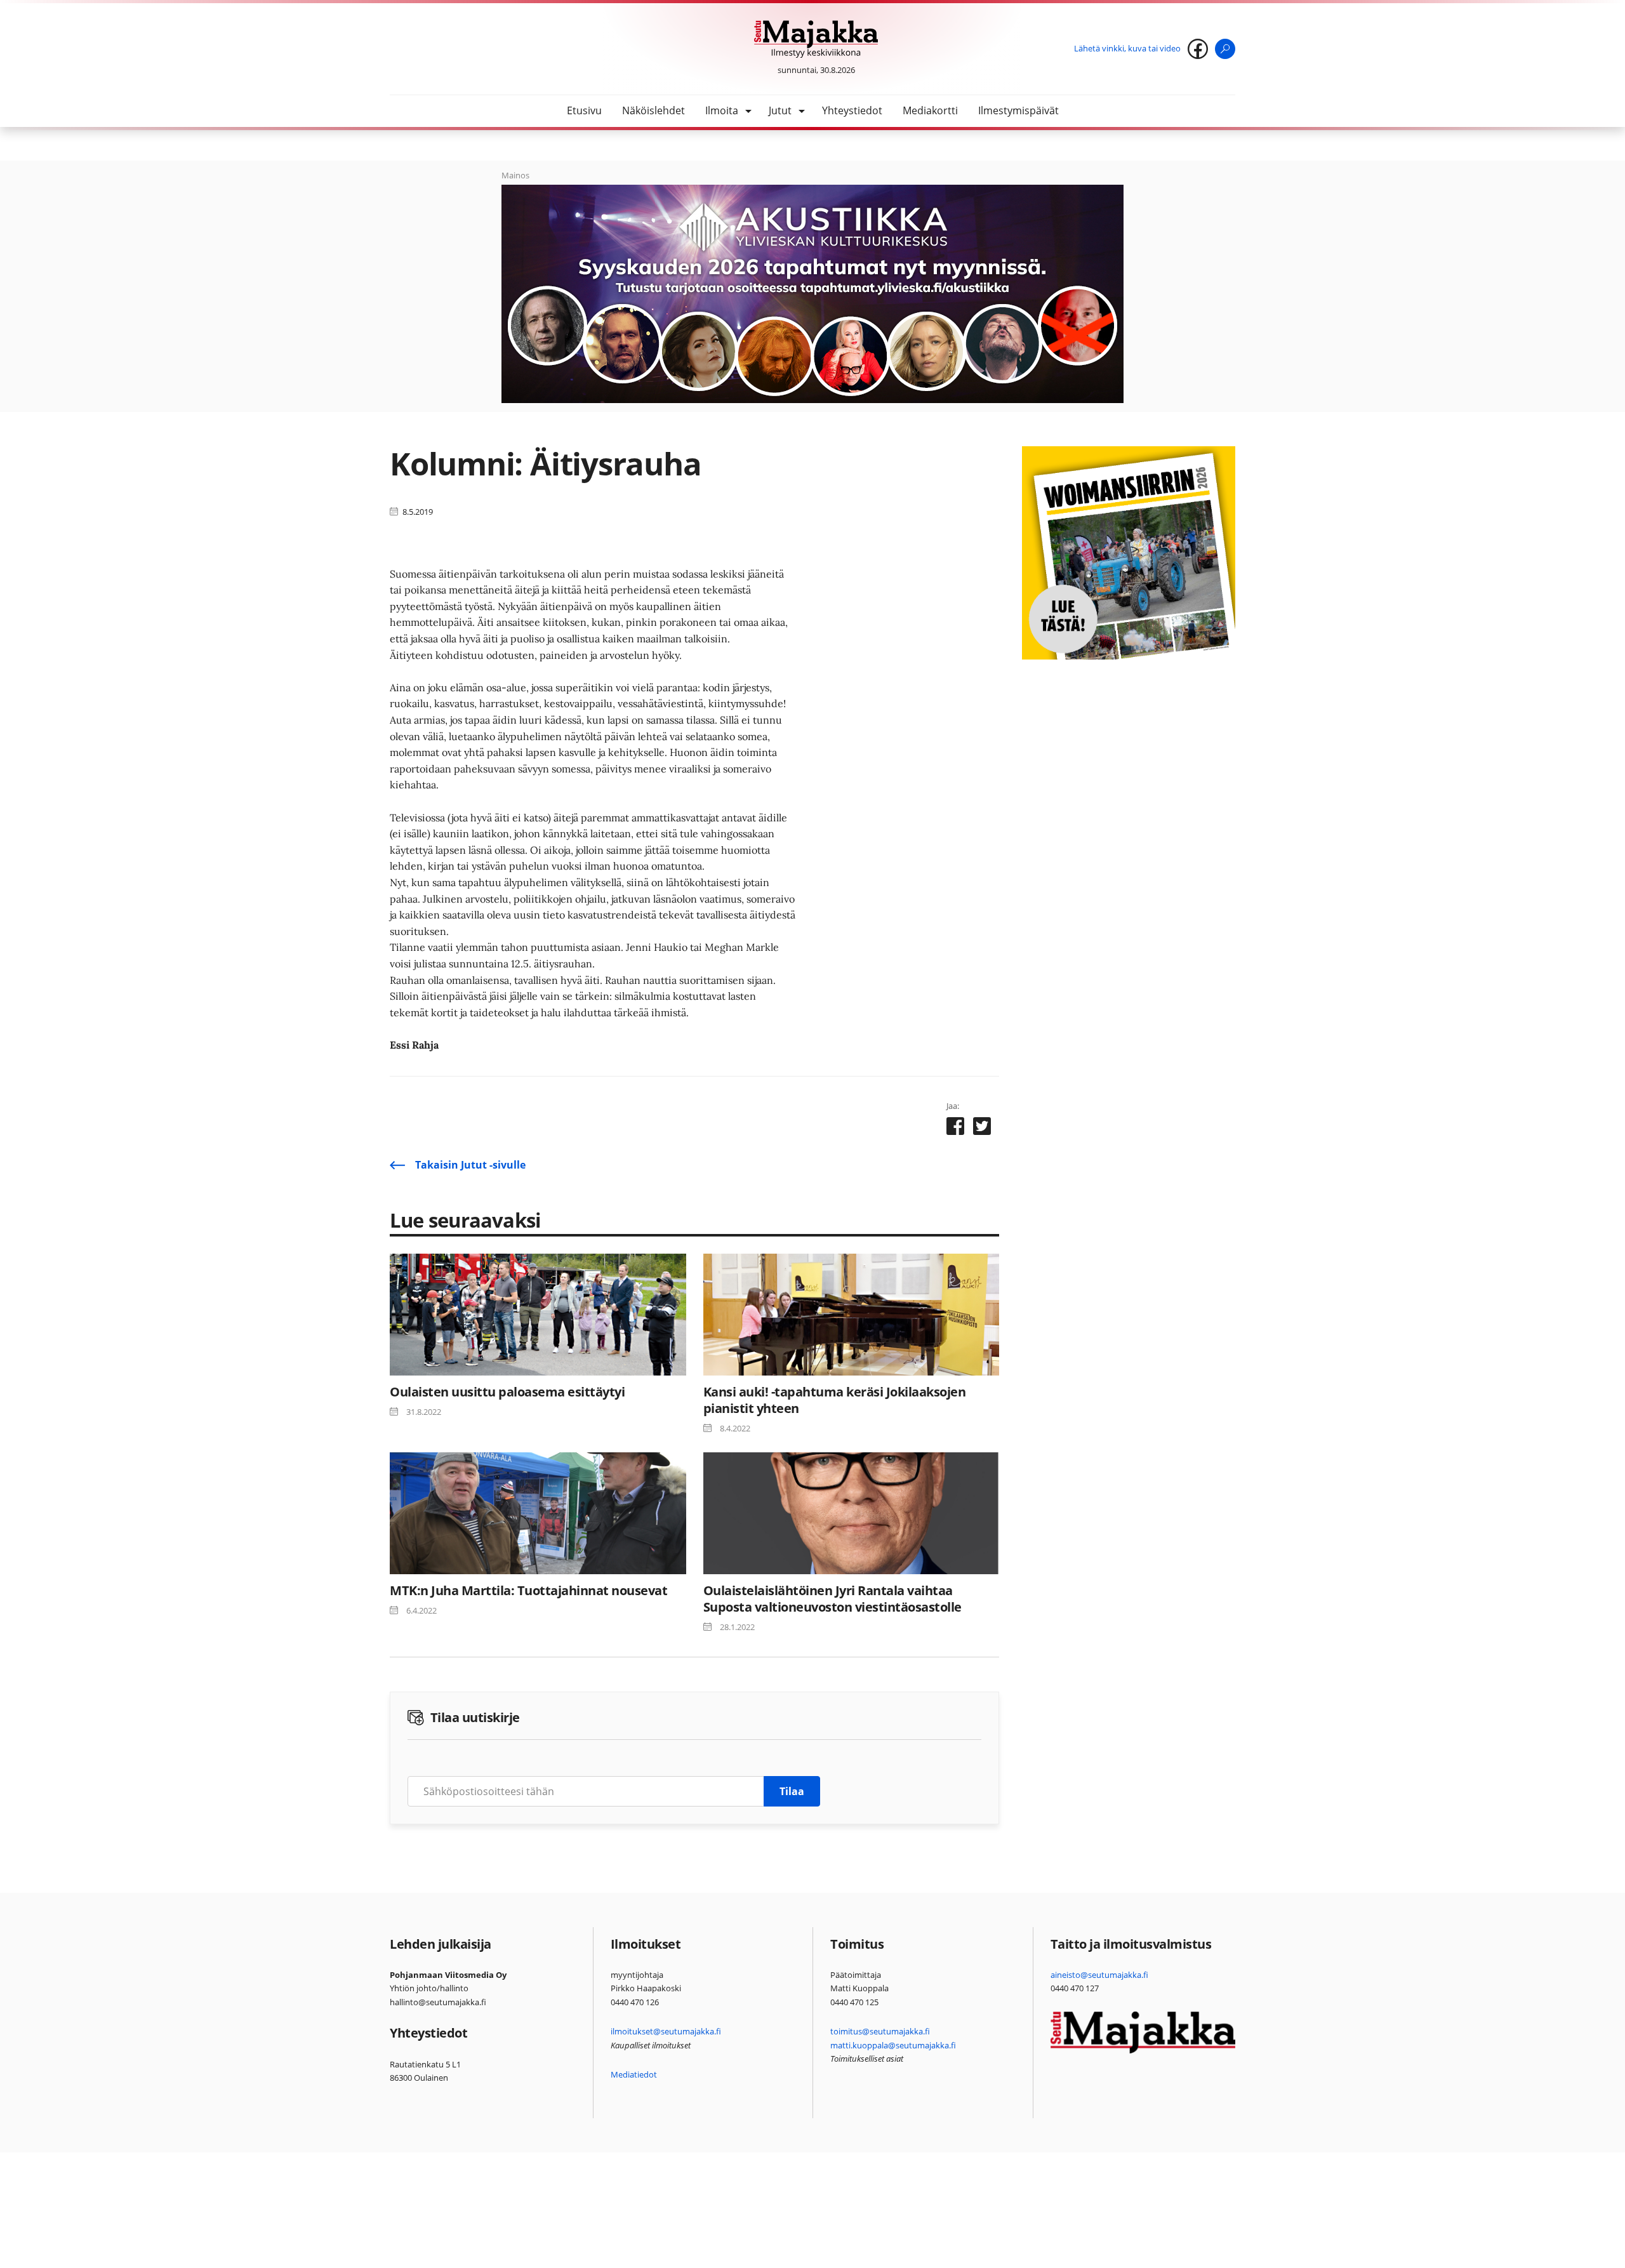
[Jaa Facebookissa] (955, 1129)
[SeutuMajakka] (816, 39)
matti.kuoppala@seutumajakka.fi (893, 2045)
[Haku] (1225, 49)
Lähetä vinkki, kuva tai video (1127, 48)
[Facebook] (1198, 49)
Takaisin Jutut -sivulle (470, 1165)
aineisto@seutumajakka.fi (1099, 1975)
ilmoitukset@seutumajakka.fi (666, 2031)
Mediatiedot (634, 2074)
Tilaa (792, 1791)
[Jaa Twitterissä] (982, 1129)
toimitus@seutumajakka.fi (880, 2031)
